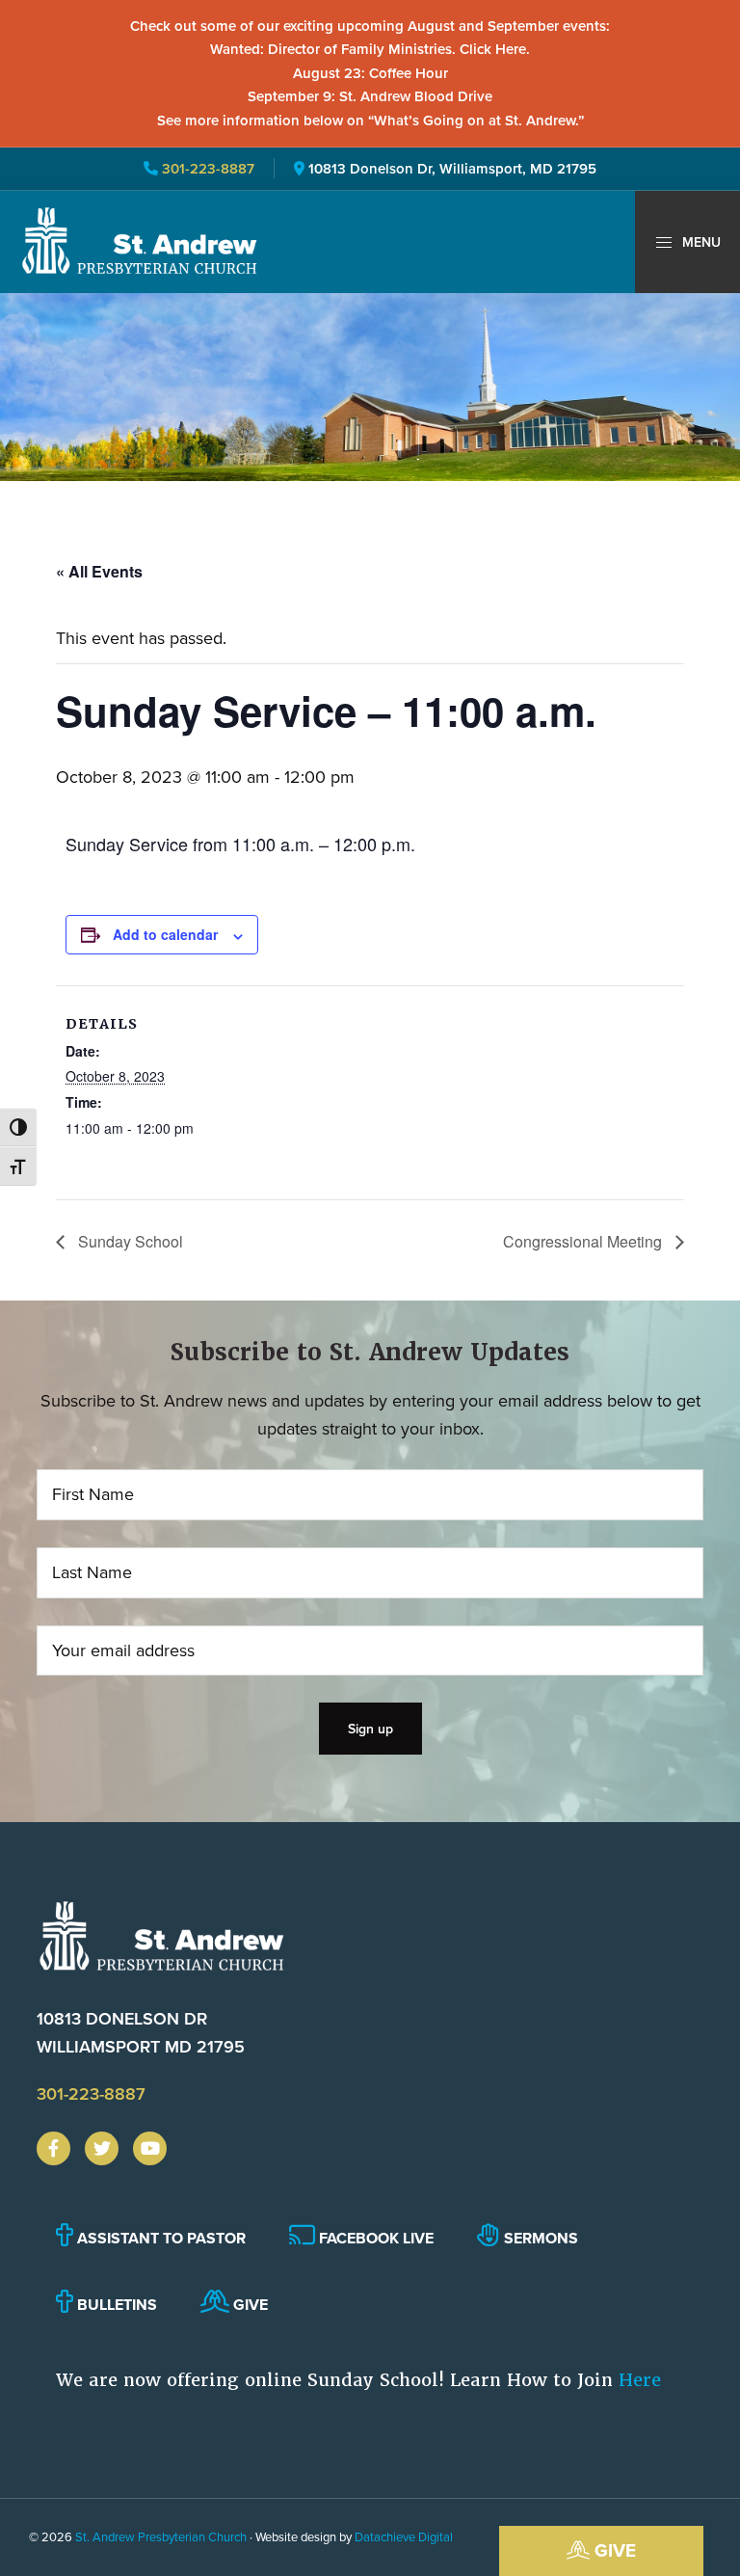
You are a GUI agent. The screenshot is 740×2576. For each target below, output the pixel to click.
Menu (700, 242)
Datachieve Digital (404, 2536)
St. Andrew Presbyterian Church (161, 2536)
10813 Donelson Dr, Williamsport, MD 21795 (452, 168)
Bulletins (115, 2305)
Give (613, 2550)
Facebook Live (374, 2238)
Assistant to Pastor (159, 2238)
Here (640, 2380)
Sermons (539, 2238)
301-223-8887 (206, 168)
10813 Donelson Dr (141, 2032)
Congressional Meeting (584, 1241)
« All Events (99, 571)
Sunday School (129, 1241)
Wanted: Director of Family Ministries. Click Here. (370, 49)
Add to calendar (165, 934)
